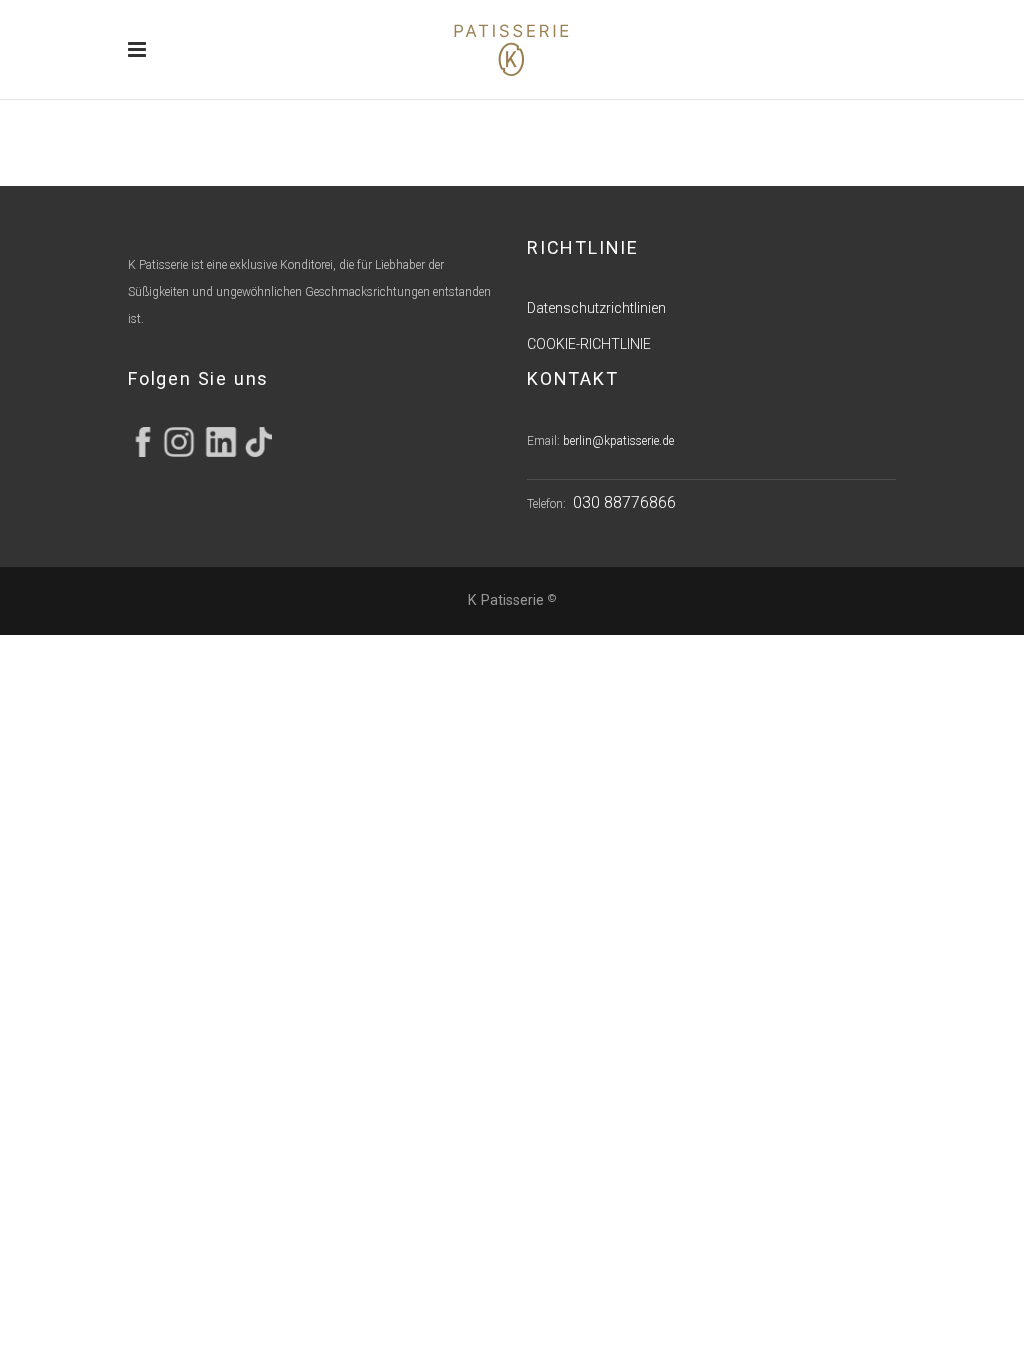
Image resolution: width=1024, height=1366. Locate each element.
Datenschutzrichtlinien (596, 308)
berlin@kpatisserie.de (618, 441)
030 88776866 (624, 502)
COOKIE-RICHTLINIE (589, 344)
